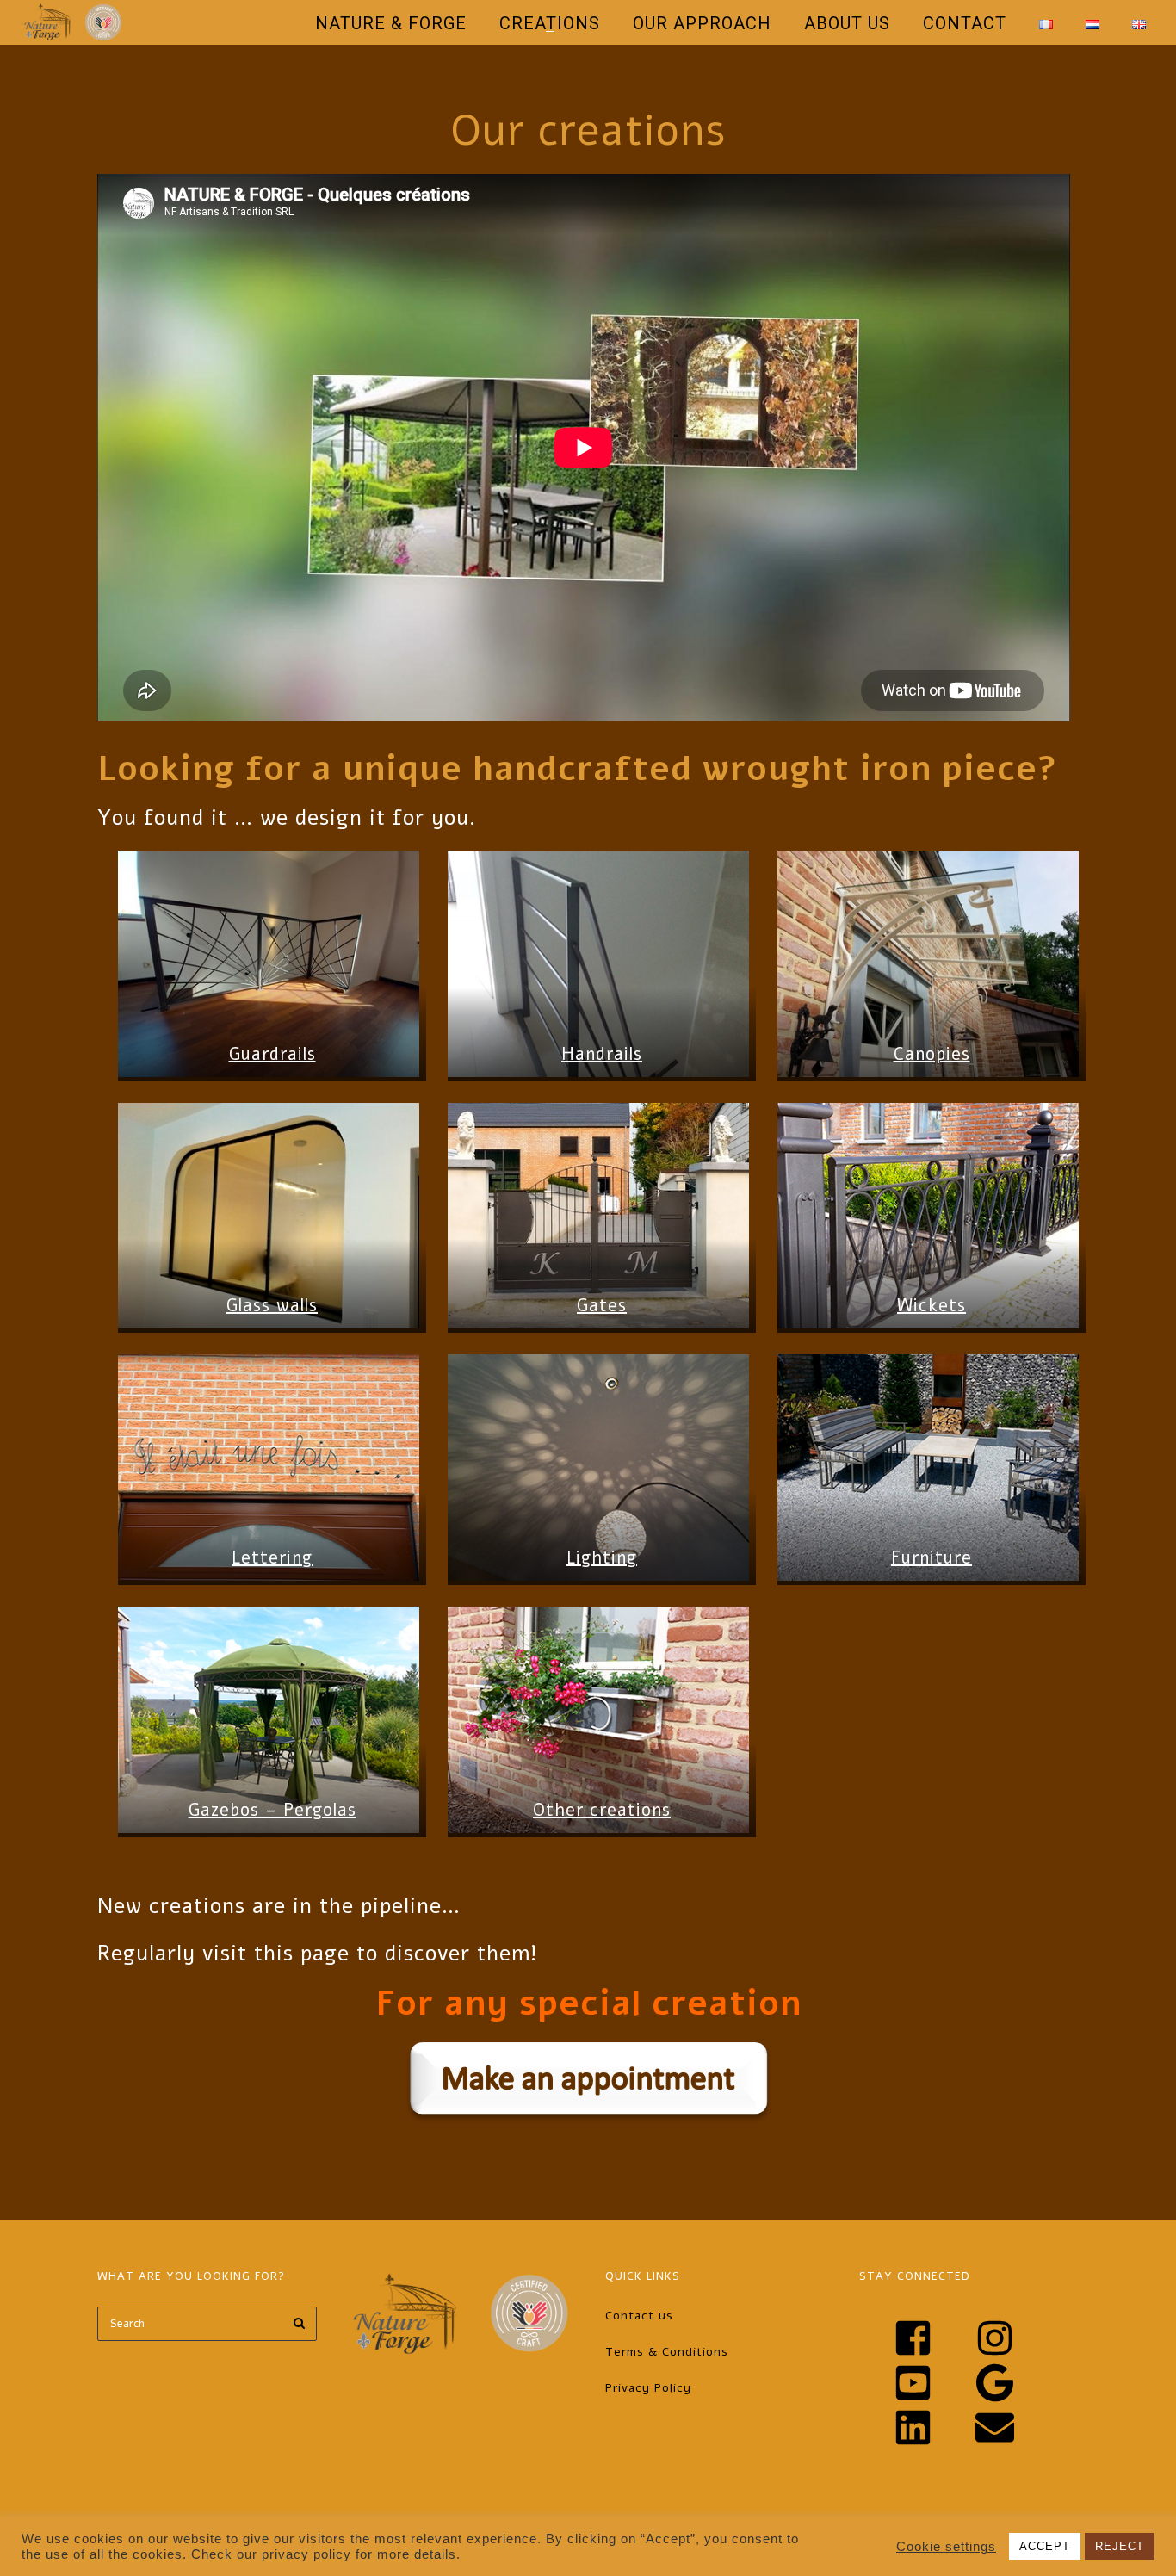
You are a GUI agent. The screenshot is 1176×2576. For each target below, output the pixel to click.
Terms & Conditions (667, 2352)
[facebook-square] (932, 2338)
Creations (550, 23)
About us (847, 23)
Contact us (639, 2316)
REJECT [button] (1120, 2546)
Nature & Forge (391, 23)
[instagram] (1014, 2338)
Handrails (602, 1054)
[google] (1014, 2383)
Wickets (932, 1306)
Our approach (702, 23)
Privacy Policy (648, 2388)
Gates (602, 1306)
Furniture (932, 1558)
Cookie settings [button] (946, 2547)
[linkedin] (932, 2427)
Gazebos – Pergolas (272, 1810)
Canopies (932, 1054)
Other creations (602, 1810)
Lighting (602, 1558)
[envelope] (1003, 2427)
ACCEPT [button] (1045, 2546)
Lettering (272, 1558)
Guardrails (272, 1054)
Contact (965, 23)
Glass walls (272, 1306)
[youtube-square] (932, 2383)
